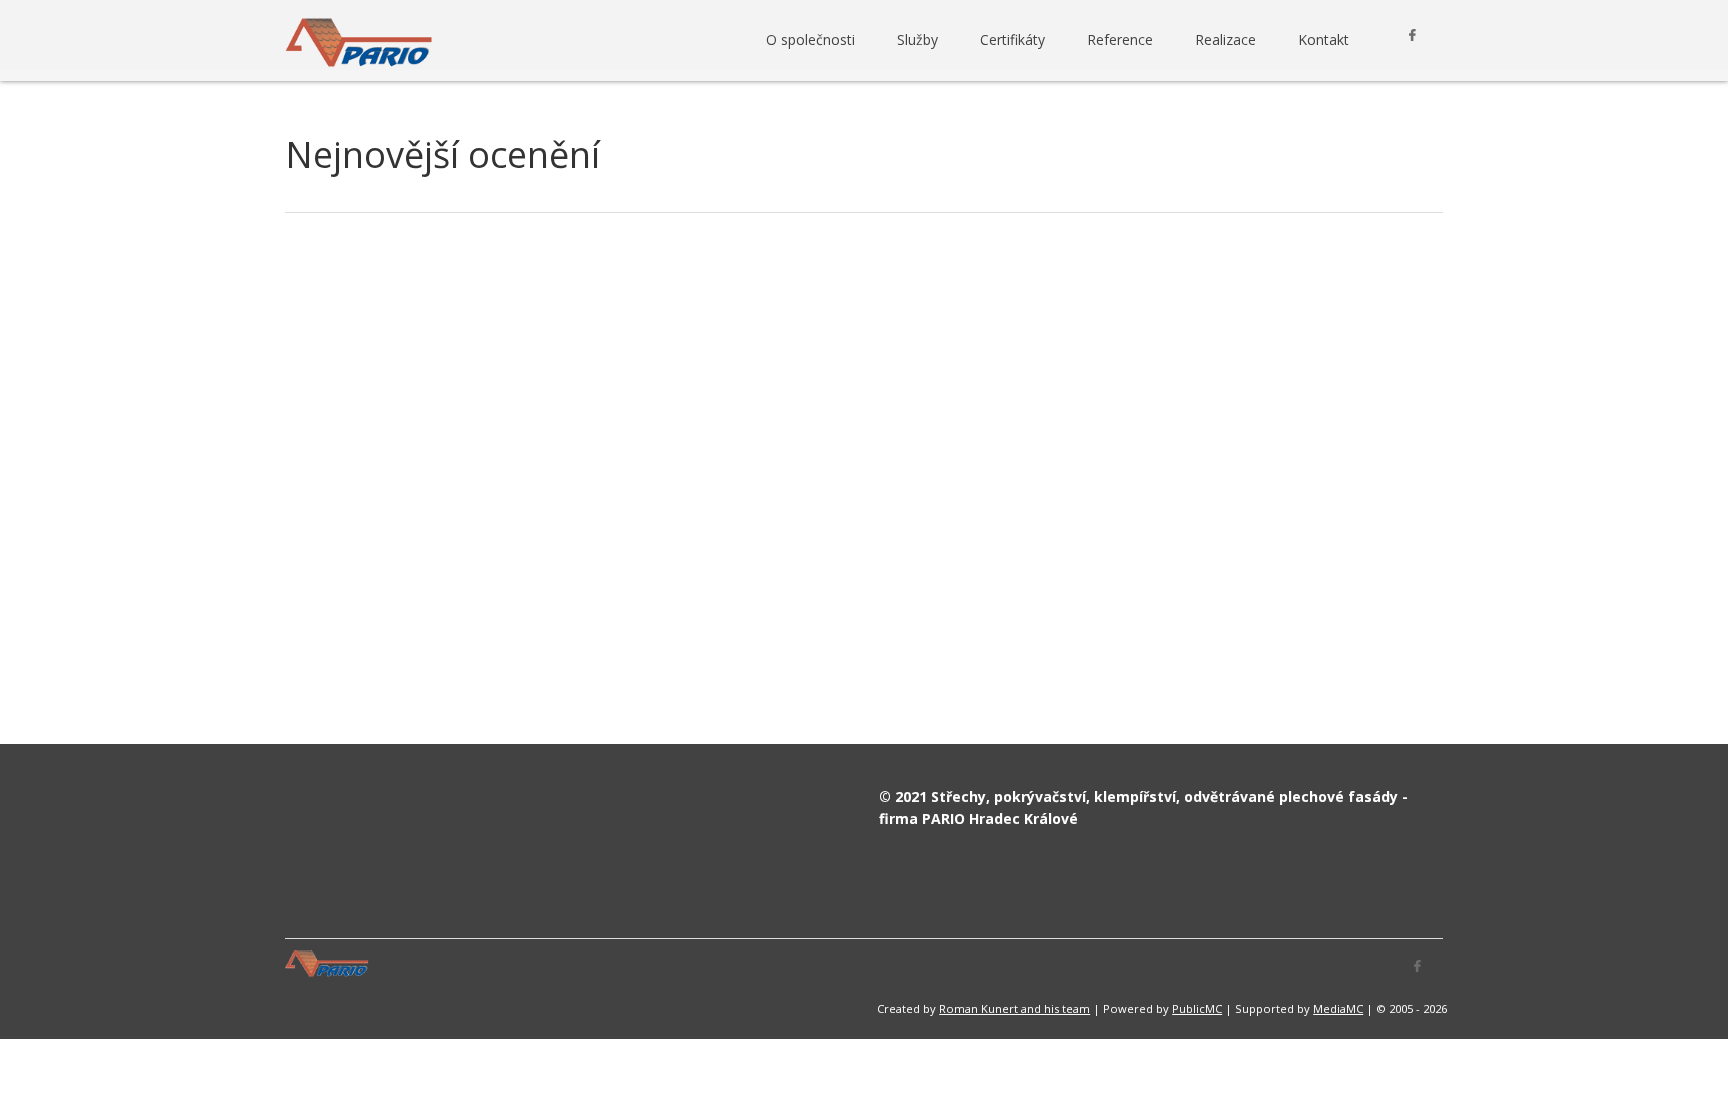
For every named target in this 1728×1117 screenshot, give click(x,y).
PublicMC (1197, 1008)
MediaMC (1338, 1008)
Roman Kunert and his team (1014, 1008)
